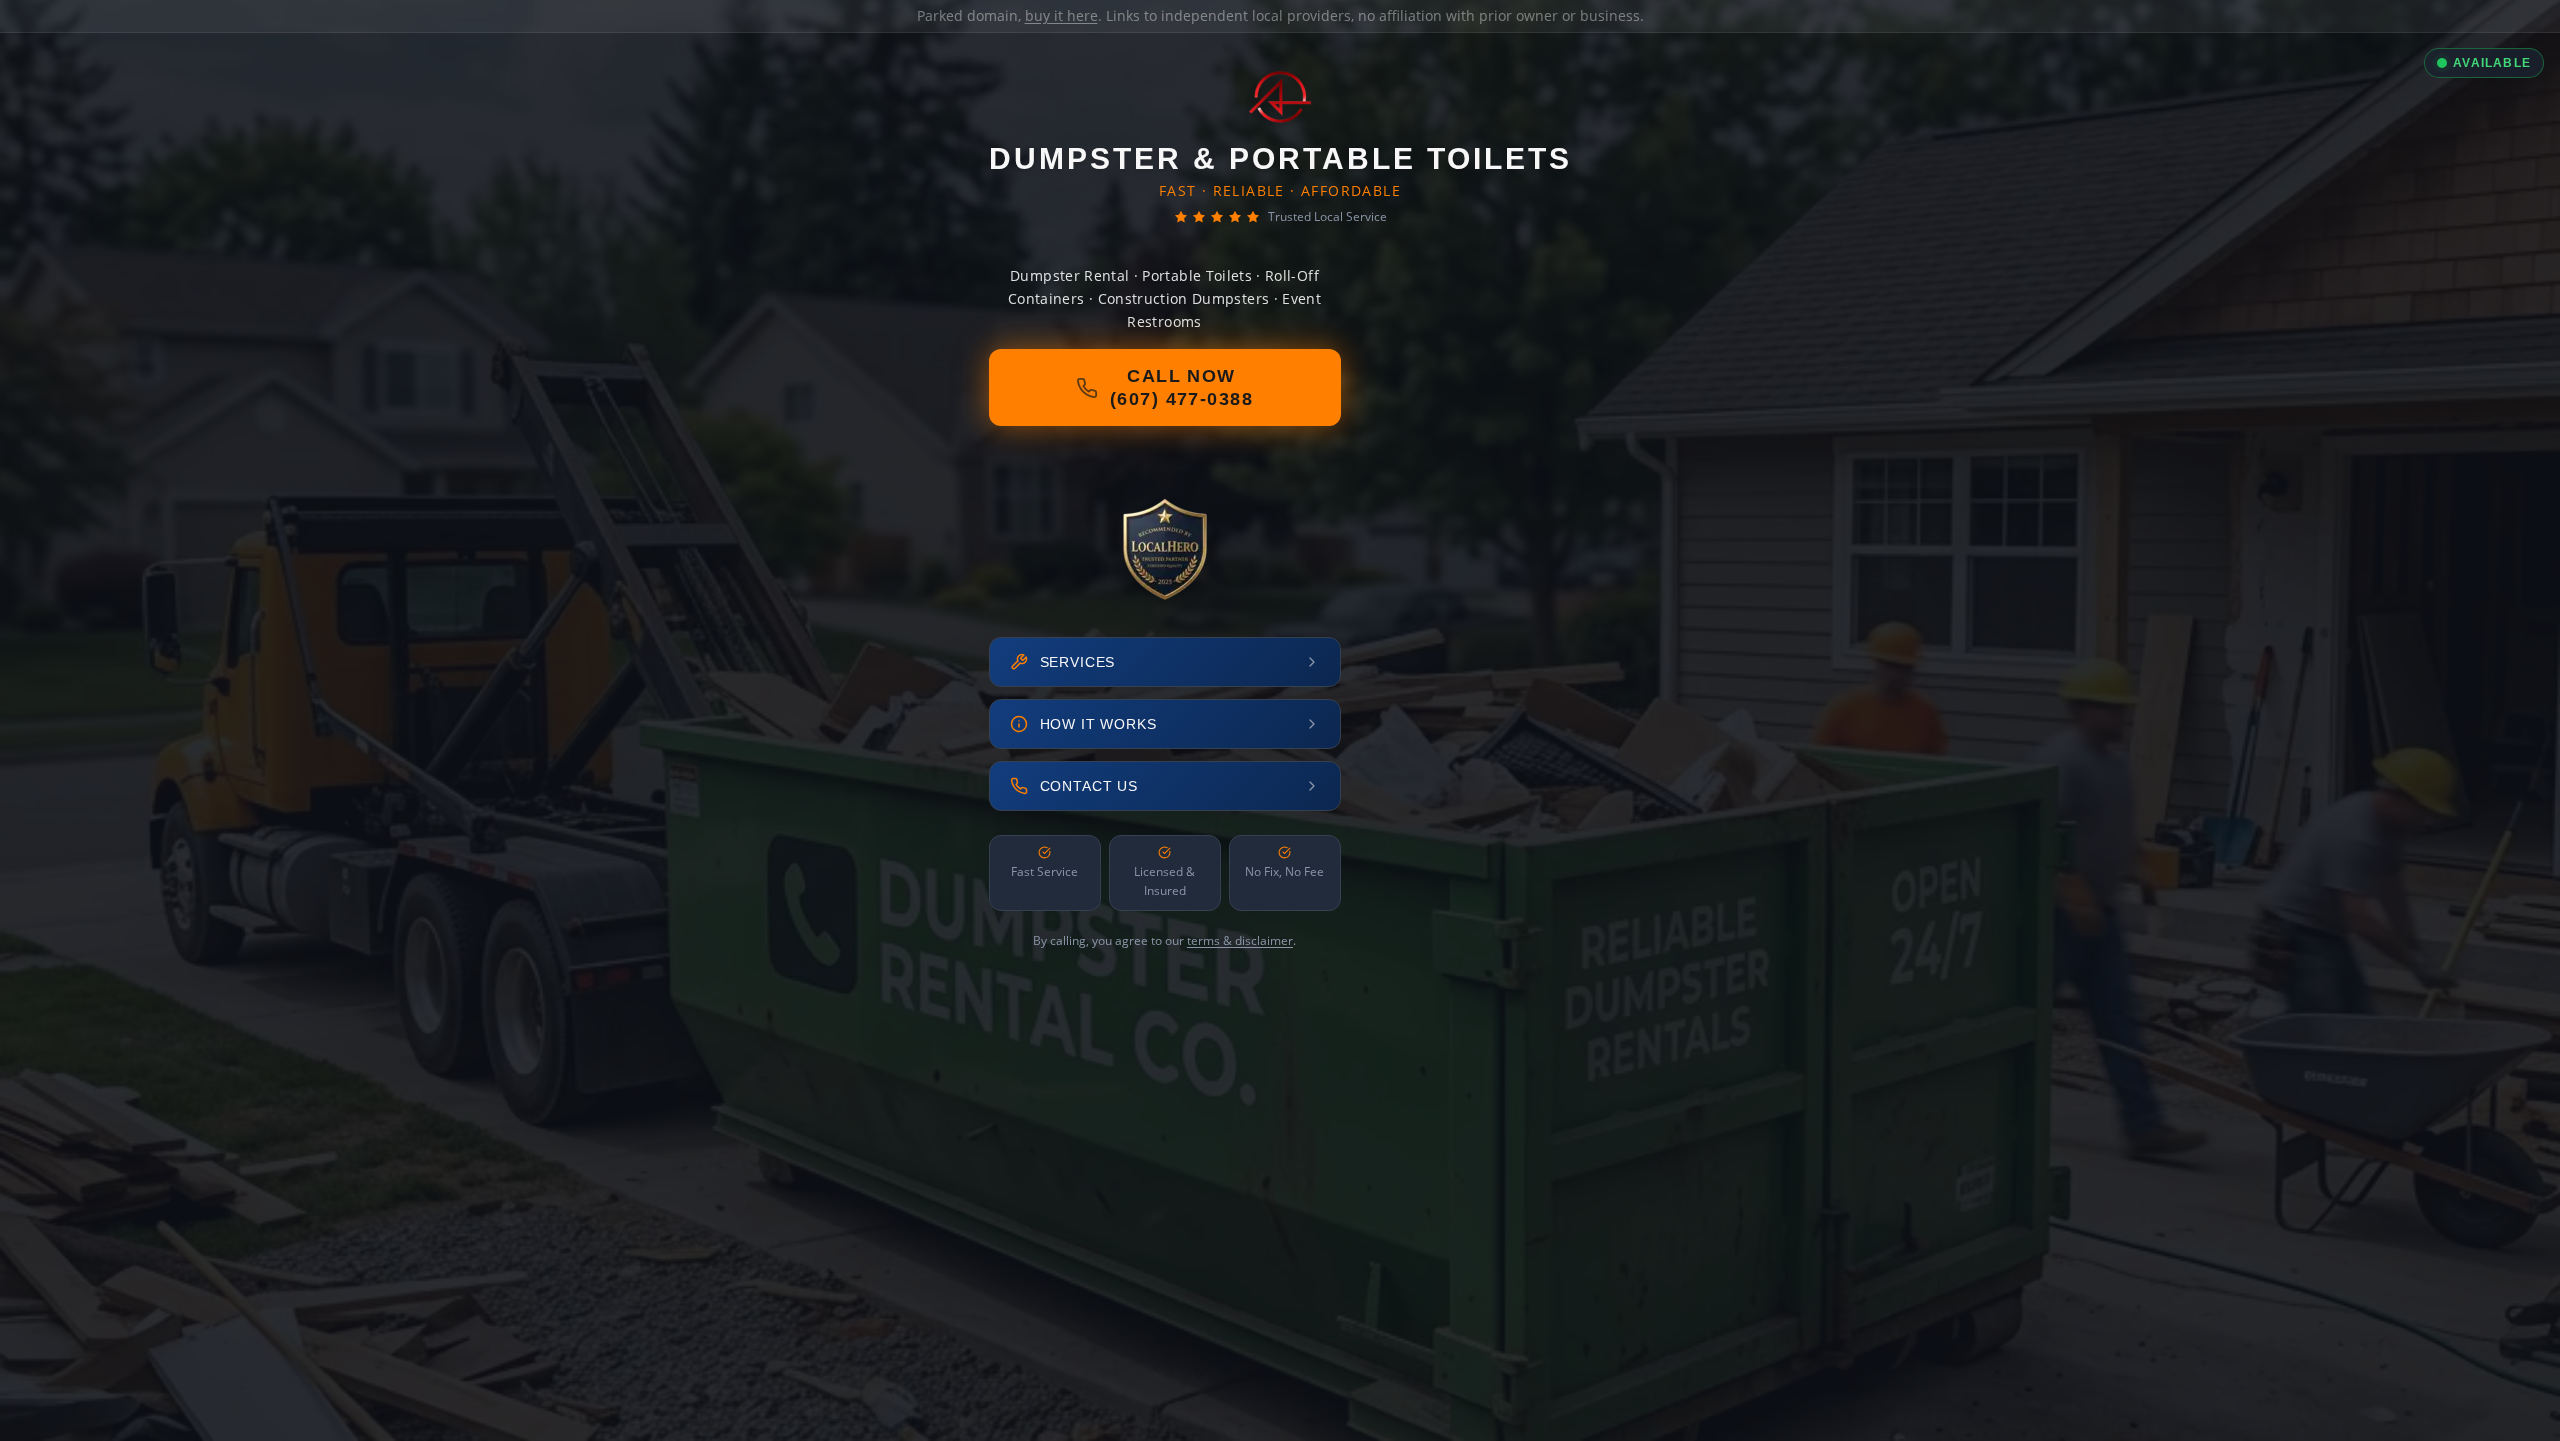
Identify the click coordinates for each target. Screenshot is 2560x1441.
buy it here (1061, 15)
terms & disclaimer (1240, 940)
